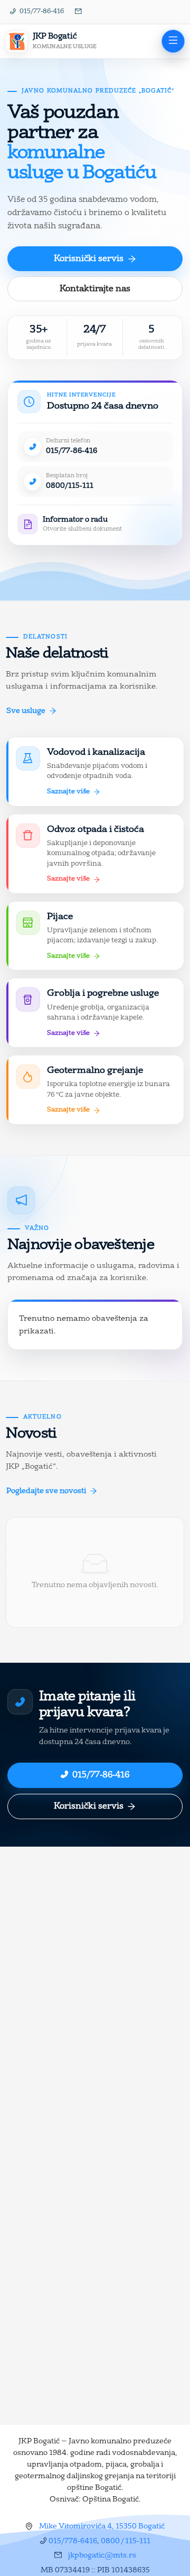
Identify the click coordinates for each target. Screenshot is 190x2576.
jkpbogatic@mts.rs (102, 2555)
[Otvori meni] (173, 41)
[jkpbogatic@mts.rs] (79, 12)
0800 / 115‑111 (126, 2541)
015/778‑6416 (73, 2541)
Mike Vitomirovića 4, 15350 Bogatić (102, 2526)
